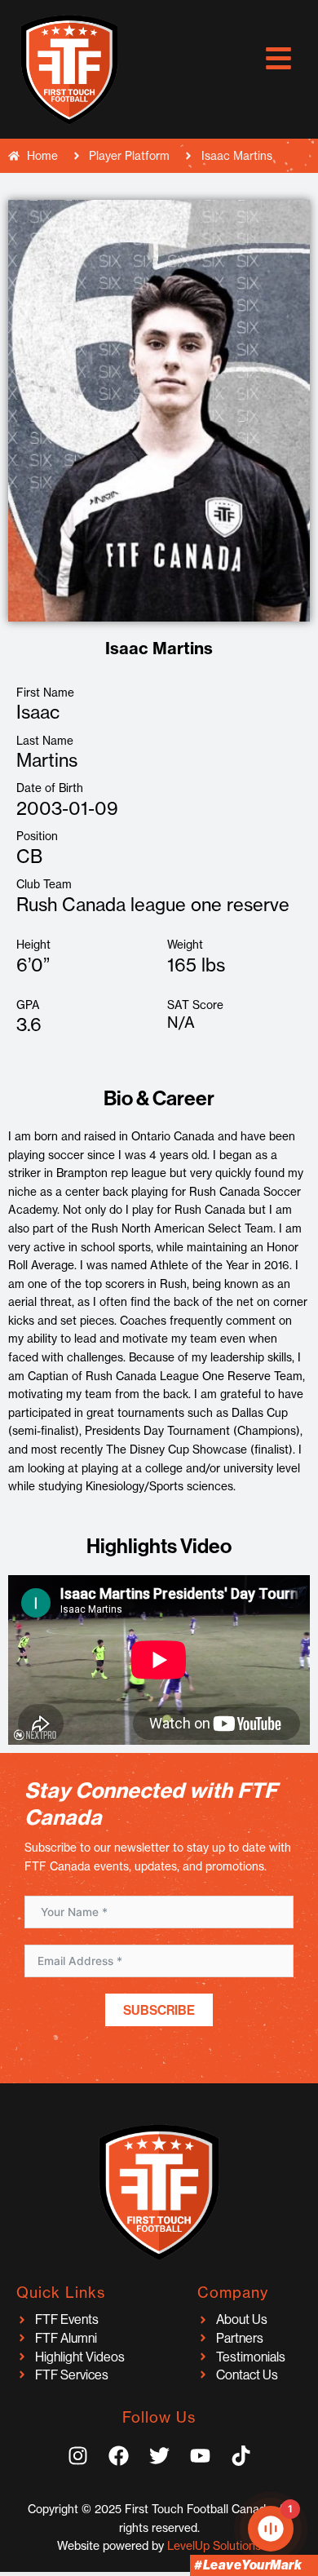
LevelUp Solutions (214, 2546)
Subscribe (159, 2010)
